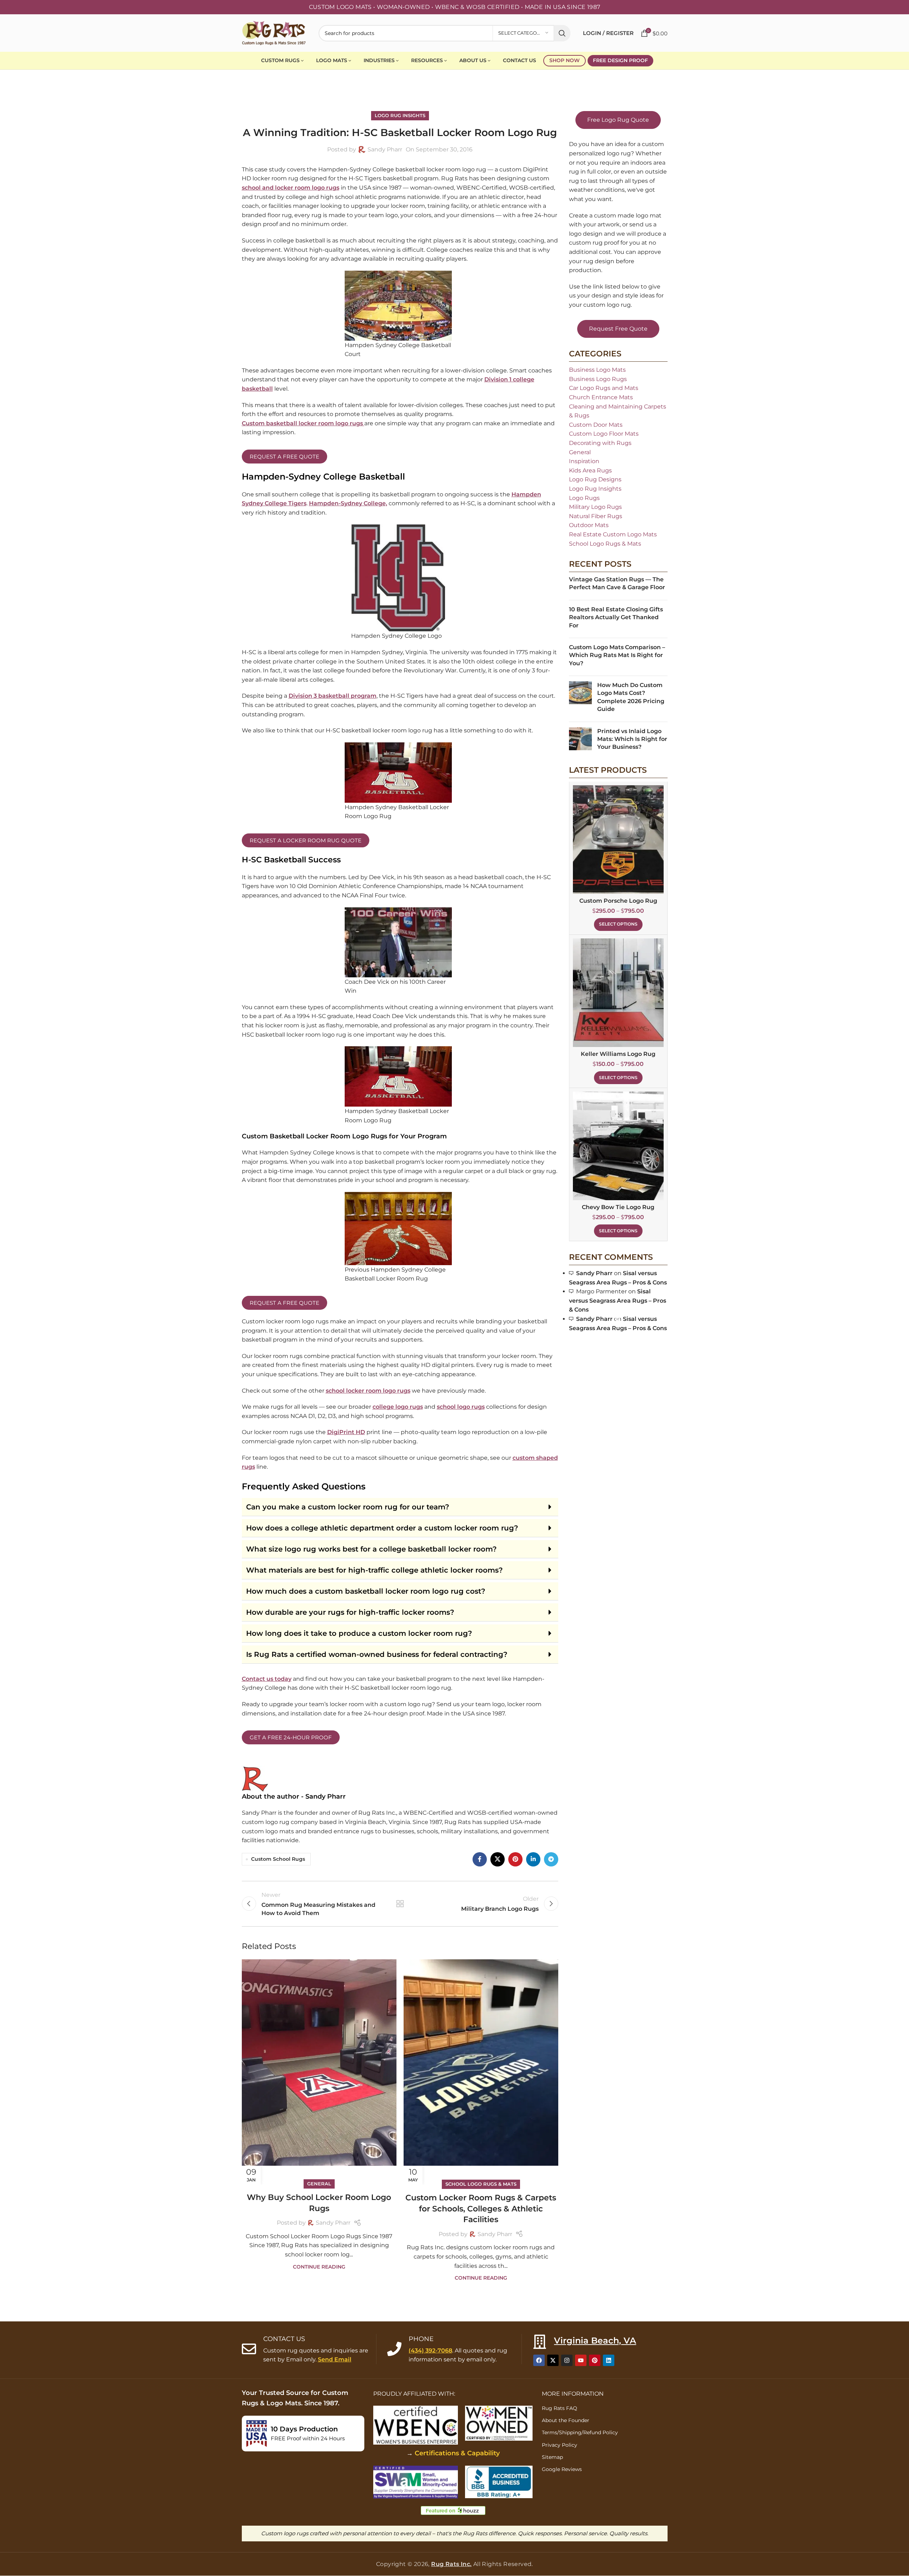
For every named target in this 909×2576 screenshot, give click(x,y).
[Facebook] (539, 2361)
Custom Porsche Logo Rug (618, 901)
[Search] (562, 33)
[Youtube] (581, 2361)
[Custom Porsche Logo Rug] (618, 840)
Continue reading (319, 2267)
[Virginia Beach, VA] (540, 2342)
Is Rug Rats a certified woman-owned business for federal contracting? (377, 1654)
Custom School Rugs (278, 1859)
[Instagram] (567, 2361)
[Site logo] (274, 33)
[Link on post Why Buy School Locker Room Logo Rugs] (319, 2072)
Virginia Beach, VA (595, 2341)
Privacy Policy (560, 2445)
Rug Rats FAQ (560, 2408)
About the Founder (566, 2420)
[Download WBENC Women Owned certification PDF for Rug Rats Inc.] (499, 2423)
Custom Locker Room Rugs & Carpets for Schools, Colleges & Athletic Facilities (481, 2209)
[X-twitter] (553, 2361)
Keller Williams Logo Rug (618, 1054)
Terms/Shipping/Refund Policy (580, 2433)
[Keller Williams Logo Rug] (618, 993)
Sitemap (552, 2457)
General (319, 2184)
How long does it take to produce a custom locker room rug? (359, 1633)
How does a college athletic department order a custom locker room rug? (382, 1528)
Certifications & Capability (457, 2453)
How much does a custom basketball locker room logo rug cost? (366, 1591)
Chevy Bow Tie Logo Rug (618, 1207)
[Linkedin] (609, 2361)
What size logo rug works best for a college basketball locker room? (371, 1549)
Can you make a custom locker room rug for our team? (348, 1507)
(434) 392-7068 (430, 2351)
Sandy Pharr (333, 2223)
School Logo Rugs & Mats (481, 2184)
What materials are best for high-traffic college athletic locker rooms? (374, 1570)
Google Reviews (562, 2469)
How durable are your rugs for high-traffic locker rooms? (350, 1612)
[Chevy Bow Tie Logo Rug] (618, 1146)
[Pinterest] (595, 2361)
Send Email (335, 2360)
